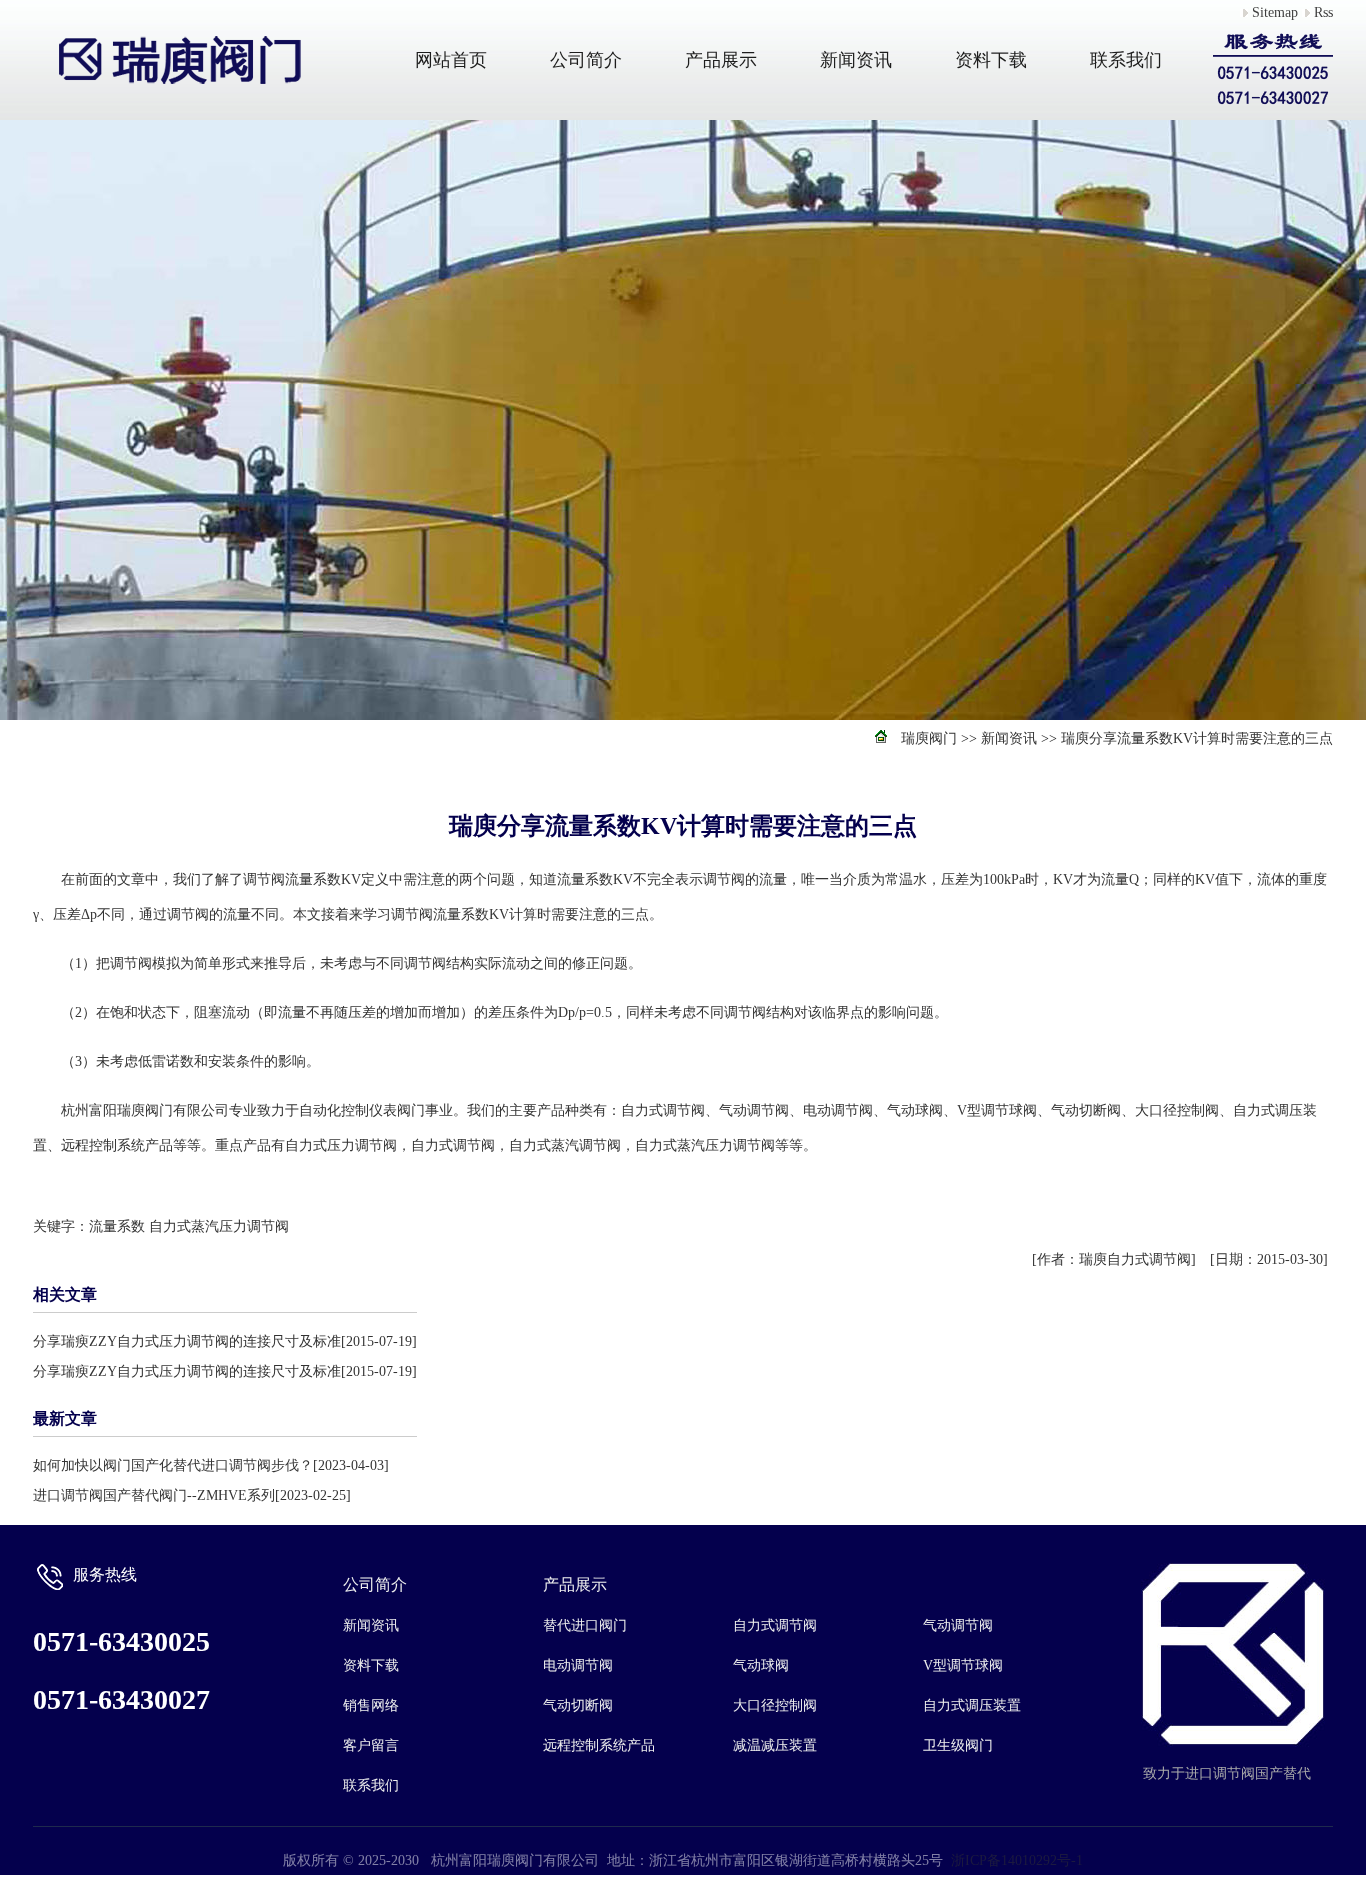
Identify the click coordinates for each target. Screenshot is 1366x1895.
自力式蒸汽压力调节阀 (219, 1226)
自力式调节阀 (775, 1625)
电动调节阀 (578, 1665)
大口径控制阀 (775, 1705)
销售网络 (371, 1705)
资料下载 (991, 60)
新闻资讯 (856, 60)
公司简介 (586, 60)
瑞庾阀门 (929, 738)
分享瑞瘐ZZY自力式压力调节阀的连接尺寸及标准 (187, 1341)
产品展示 (721, 60)
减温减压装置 (775, 1745)
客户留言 (371, 1745)
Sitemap (1275, 12)
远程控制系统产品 (599, 1745)
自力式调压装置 (972, 1705)
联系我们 (1126, 60)
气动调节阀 (958, 1625)
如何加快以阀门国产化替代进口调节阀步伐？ (173, 1465)
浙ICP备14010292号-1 (1017, 1860)
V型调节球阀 (963, 1665)
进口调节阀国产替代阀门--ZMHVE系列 (154, 1495)
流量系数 (117, 1226)
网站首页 (451, 60)
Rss (1323, 12)
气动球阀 (761, 1665)
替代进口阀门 (585, 1625)
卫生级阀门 (958, 1745)
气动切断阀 (578, 1705)
